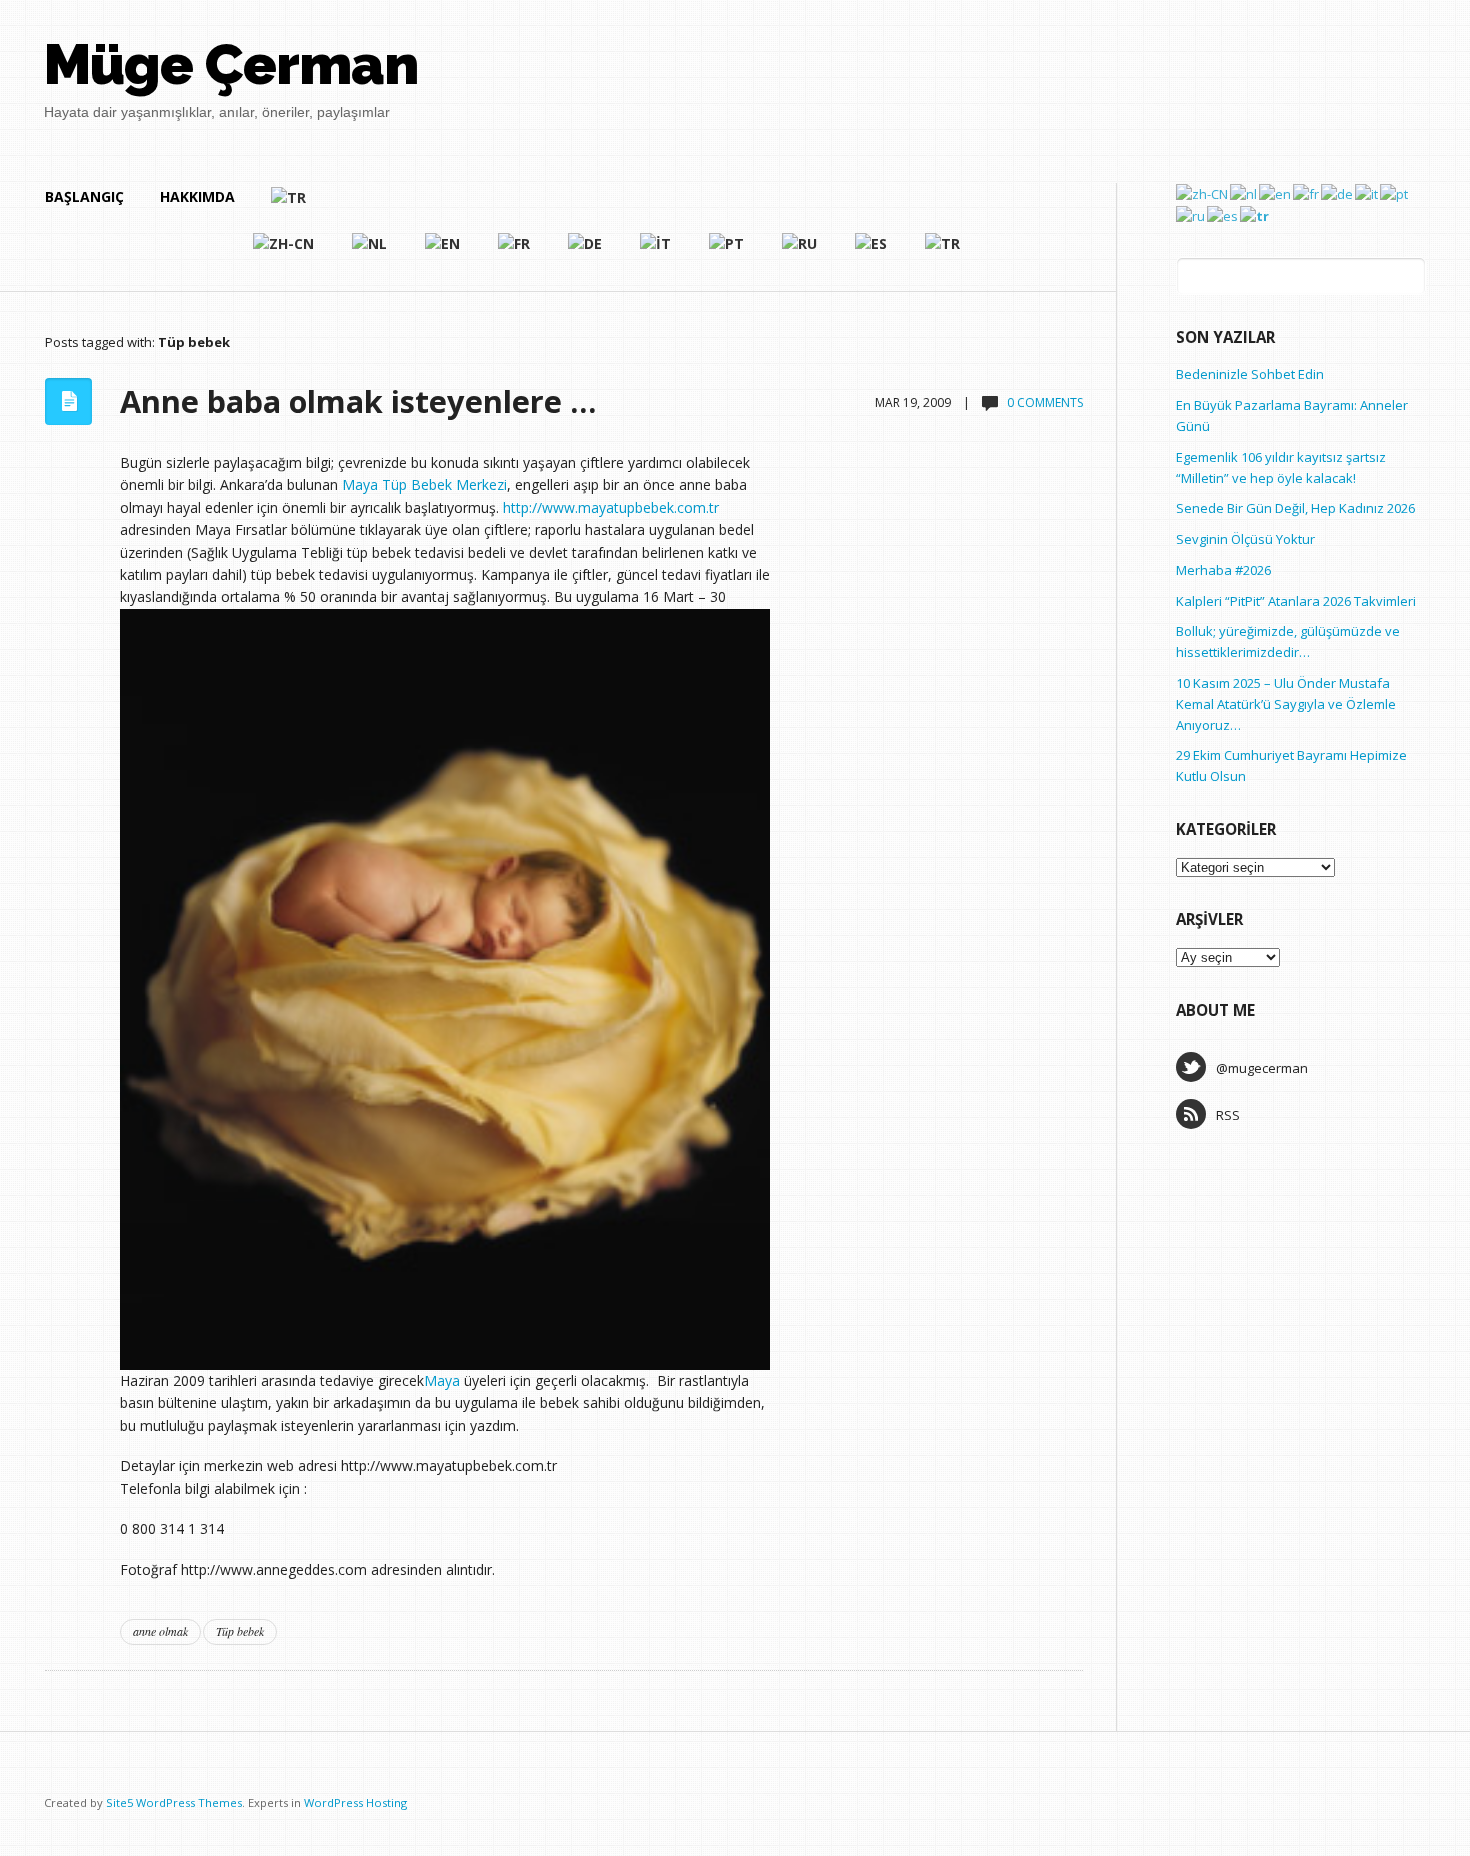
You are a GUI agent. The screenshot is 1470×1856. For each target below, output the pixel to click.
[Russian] (800, 252)
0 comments (1045, 402)
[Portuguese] (727, 252)
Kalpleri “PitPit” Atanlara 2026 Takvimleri (1296, 601)
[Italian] (656, 252)
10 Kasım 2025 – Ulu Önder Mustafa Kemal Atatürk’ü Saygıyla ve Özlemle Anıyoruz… (1286, 704)
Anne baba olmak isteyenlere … (358, 401)
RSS (1228, 1115)
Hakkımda (197, 196)
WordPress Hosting (355, 1802)
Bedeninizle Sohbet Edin (1250, 374)
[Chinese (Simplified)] (284, 252)
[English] (443, 252)
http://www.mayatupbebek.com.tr (611, 507)
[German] (586, 252)
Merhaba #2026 (1223, 570)
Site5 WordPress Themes (174, 1802)
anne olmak (160, 1631)
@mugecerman (1262, 1068)
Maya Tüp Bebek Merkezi (424, 484)
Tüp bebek (240, 1631)
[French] (515, 252)
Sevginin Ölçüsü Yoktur (1245, 539)
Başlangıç (84, 196)
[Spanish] (872, 252)
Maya (442, 1380)
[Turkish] (616, 206)
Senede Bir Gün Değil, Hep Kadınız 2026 (1295, 508)
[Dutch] (370, 252)
